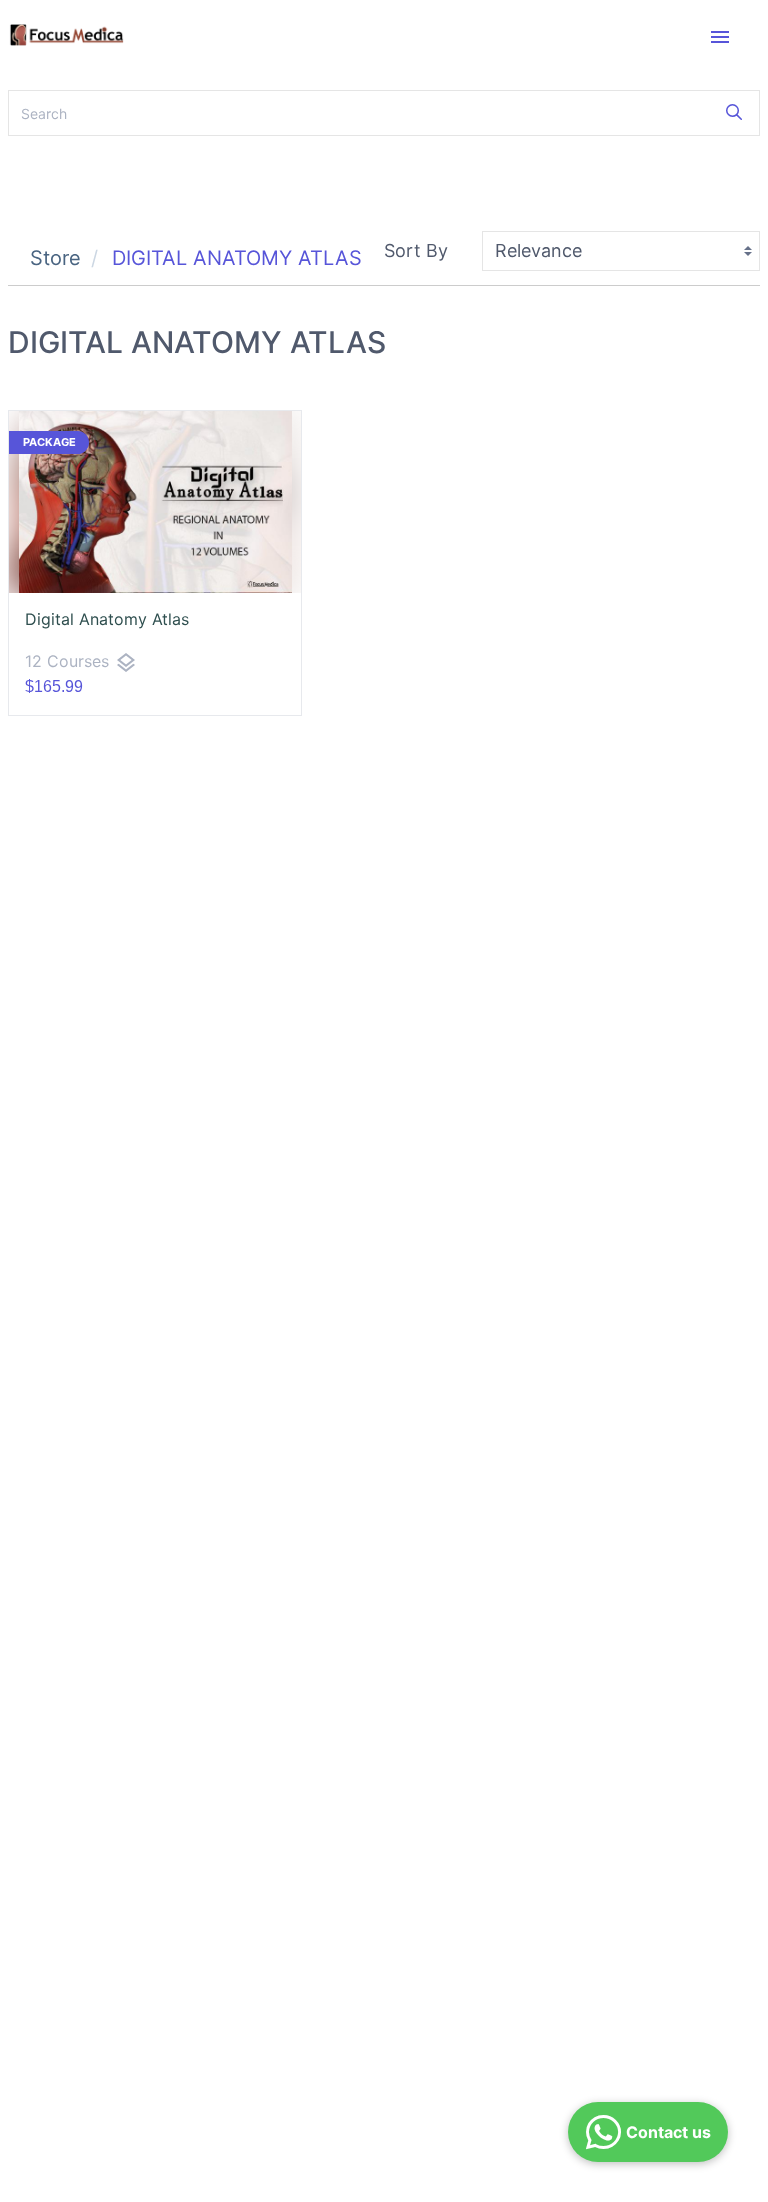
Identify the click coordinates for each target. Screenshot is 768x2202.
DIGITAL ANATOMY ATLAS (237, 258)
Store (55, 258)
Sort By (416, 250)
